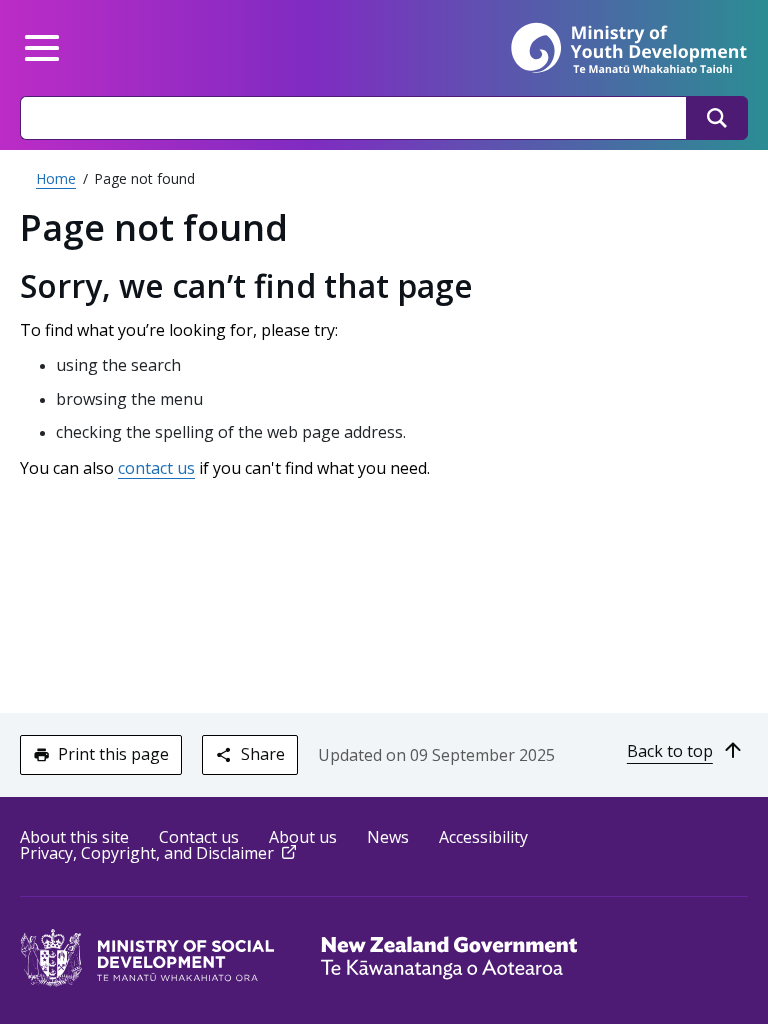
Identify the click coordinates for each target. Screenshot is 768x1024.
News (388, 837)
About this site (74, 837)
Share (263, 754)
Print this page (113, 754)
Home (56, 178)
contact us (156, 468)
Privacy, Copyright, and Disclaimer (160, 853)
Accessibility (483, 837)
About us (303, 837)
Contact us (199, 837)
